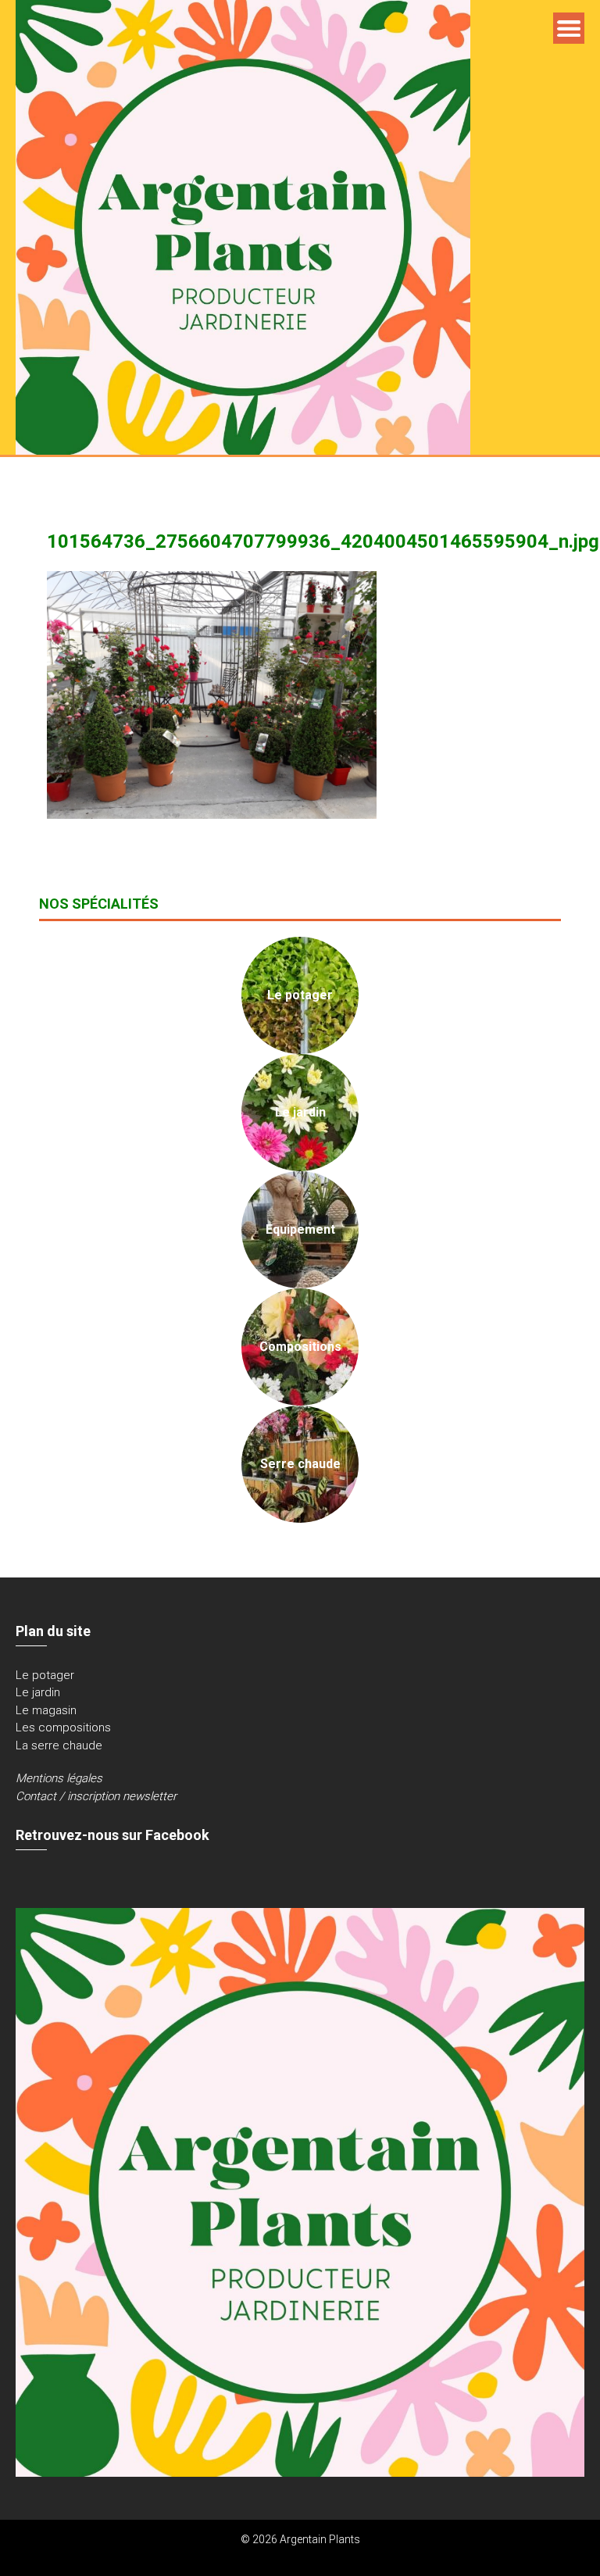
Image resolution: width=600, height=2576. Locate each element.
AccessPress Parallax (349, 2556)
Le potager (45, 1675)
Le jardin (38, 1692)
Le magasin (46, 1710)
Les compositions (63, 1727)
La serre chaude (59, 1745)
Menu (569, 28)
